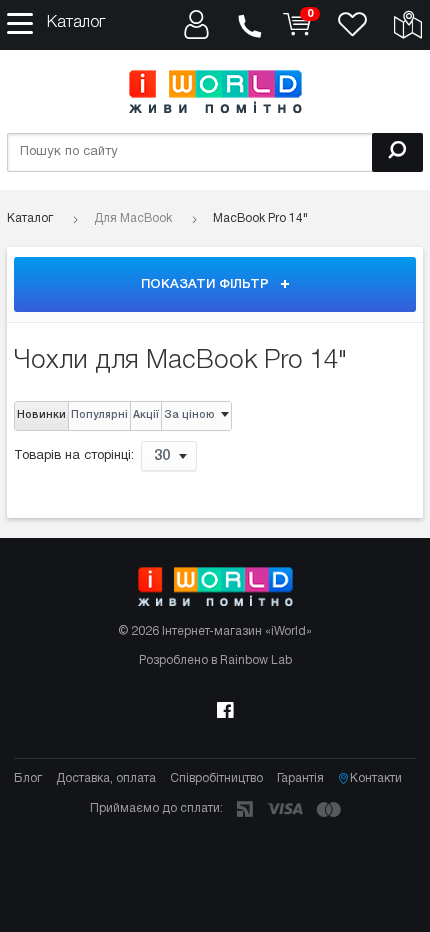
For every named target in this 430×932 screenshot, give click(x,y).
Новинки (41, 415)
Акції (146, 415)
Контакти (376, 778)
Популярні (99, 415)
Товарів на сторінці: (74, 457)
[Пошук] (397, 152)
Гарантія (300, 778)
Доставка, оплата (106, 778)
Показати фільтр (207, 284)
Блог (28, 778)
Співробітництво (216, 778)
